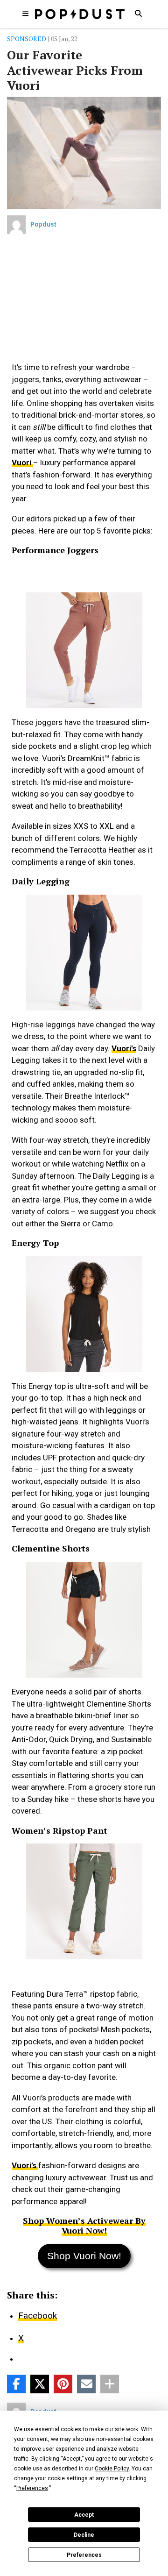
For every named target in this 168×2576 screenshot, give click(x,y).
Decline (84, 2535)
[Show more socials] (110, 2384)
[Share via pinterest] (63, 2384)
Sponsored (27, 39)
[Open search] (138, 13)
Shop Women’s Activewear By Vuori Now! (84, 2225)
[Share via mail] (86, 2384)
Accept (84, 2515)
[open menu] (26, 13)
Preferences (84, 2555)
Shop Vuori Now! (84, 2256)
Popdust (43, 224)
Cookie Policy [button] (112, 2469)
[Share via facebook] (16, 2384)
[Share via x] (40, 2384)
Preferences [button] (32, 2488)
